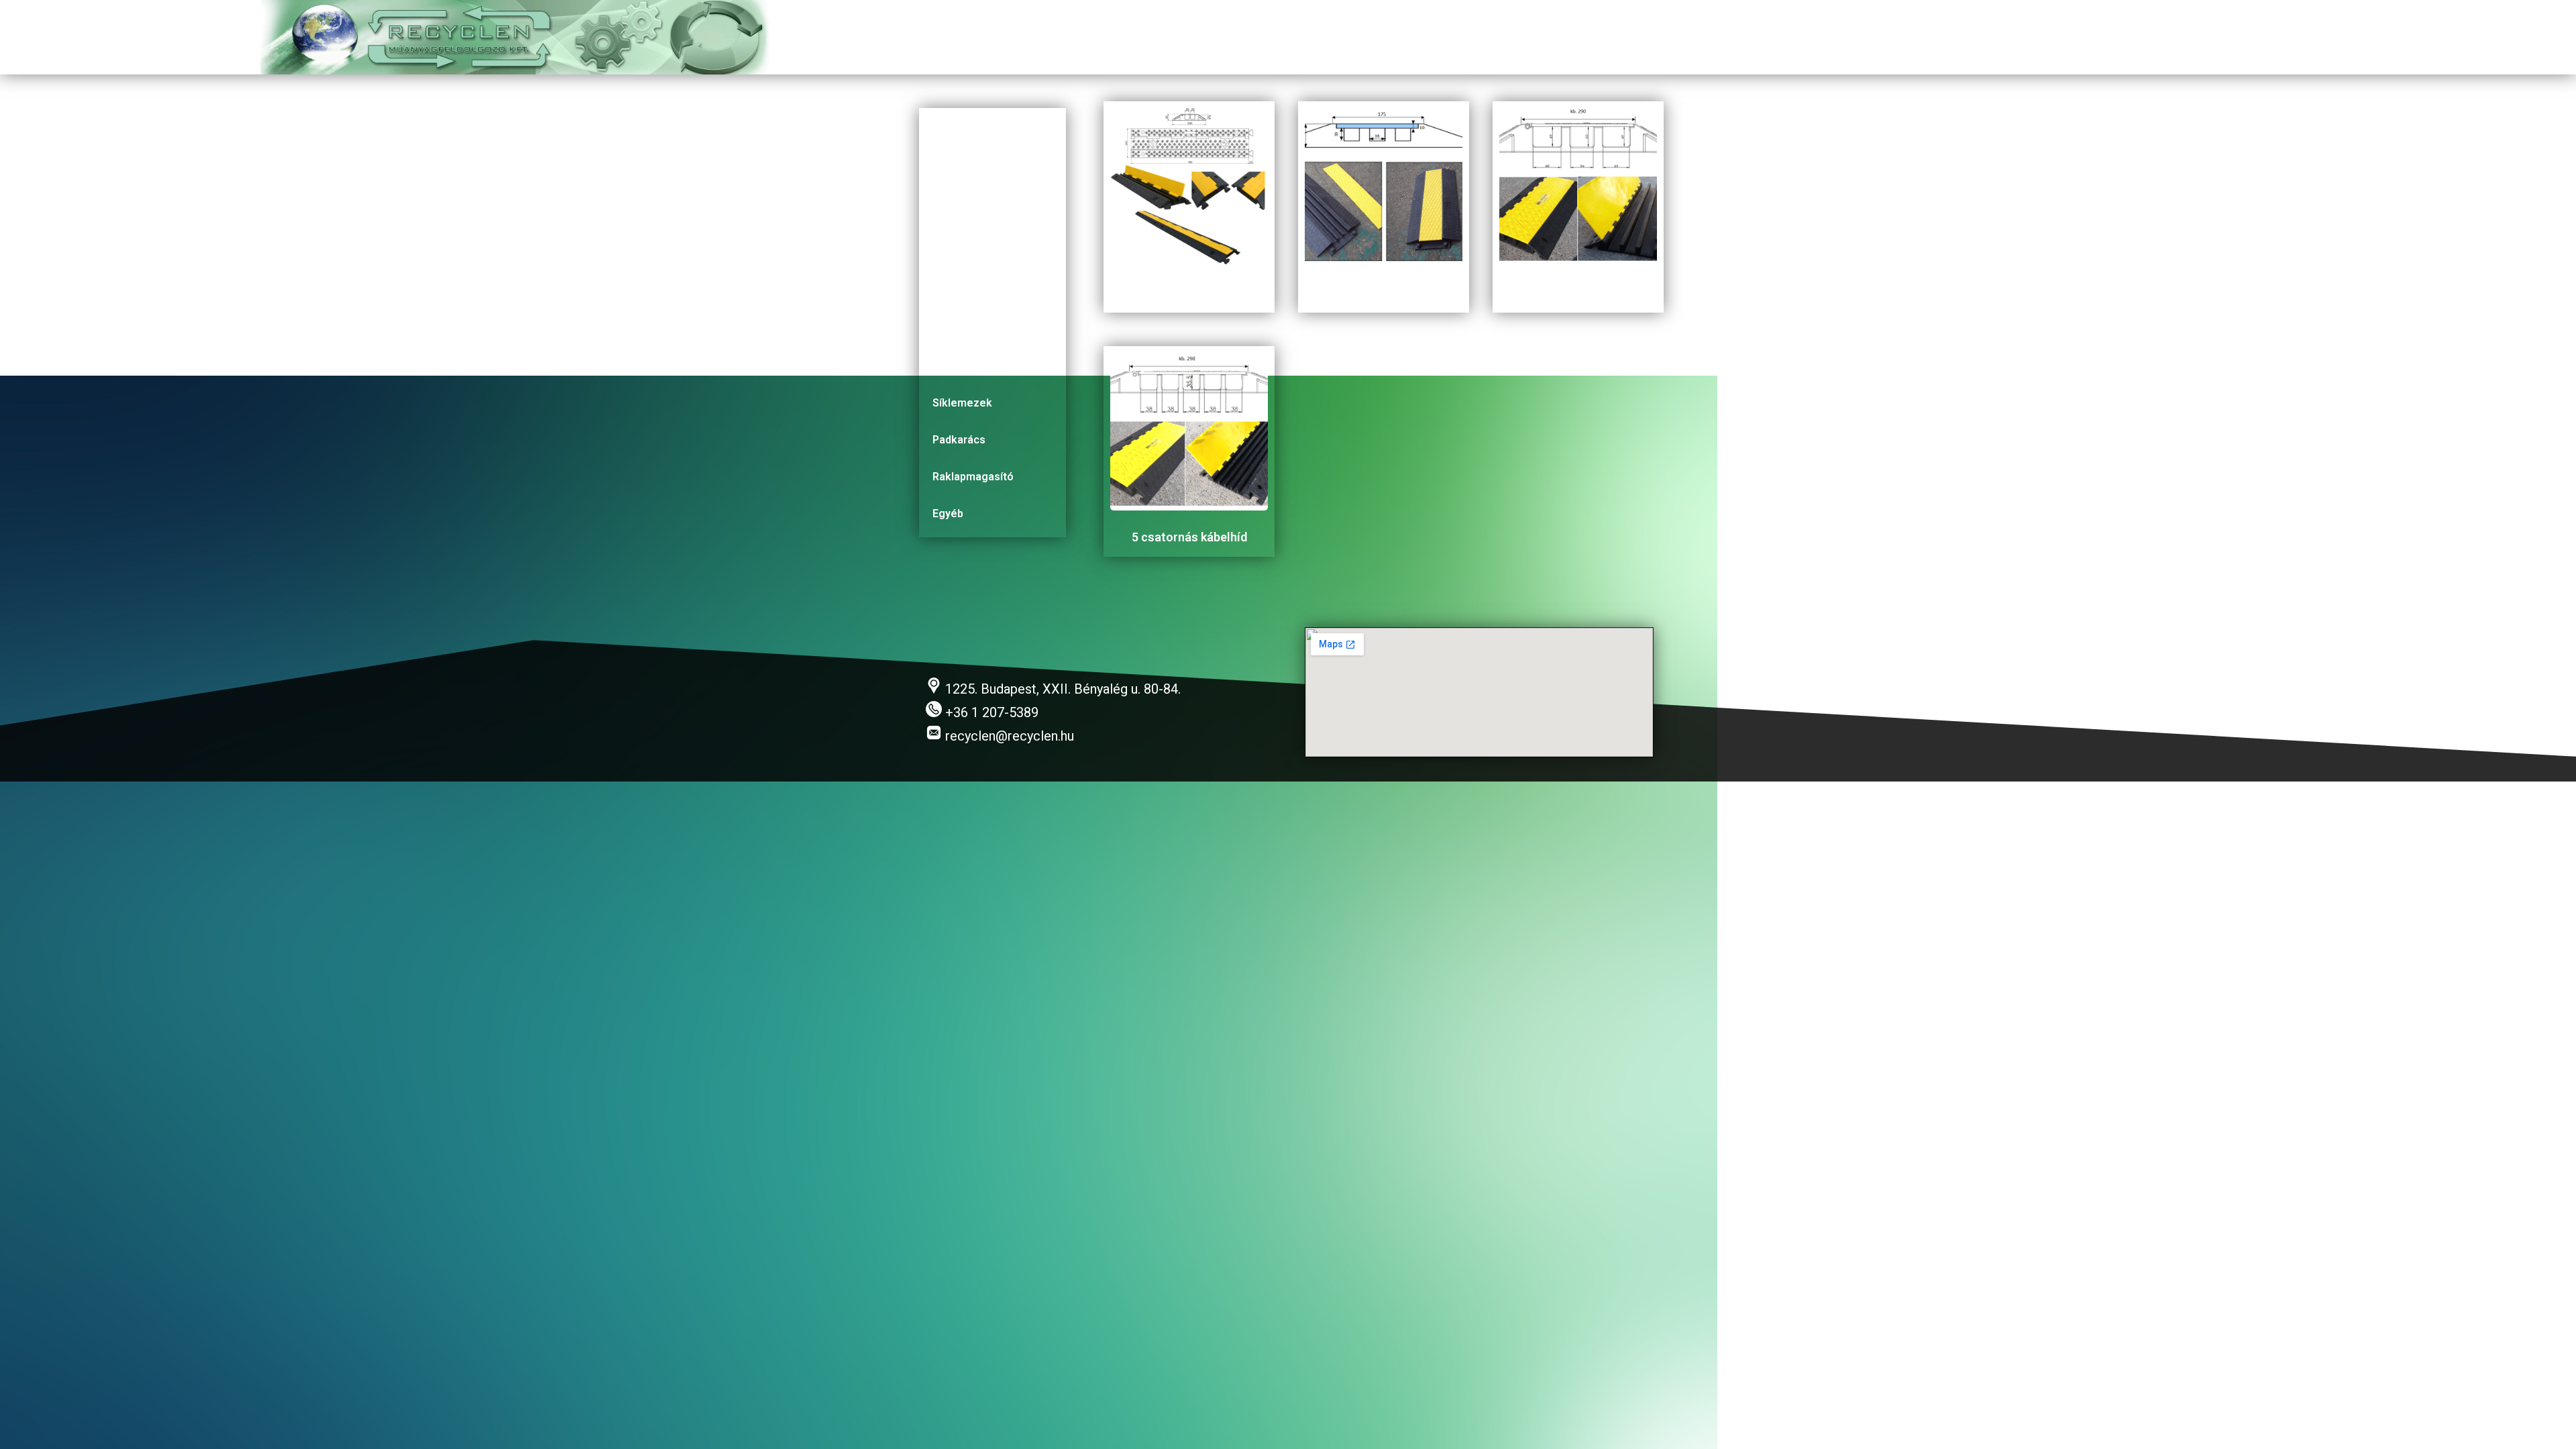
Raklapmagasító (973, 477)
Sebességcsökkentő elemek (985, 175)
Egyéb (948, 514)
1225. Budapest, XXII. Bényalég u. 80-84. (1061, 689)
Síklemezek (962, 403)
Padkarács (959, 440)
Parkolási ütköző (975, 292)
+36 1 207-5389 (990, 712)
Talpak (949, 255)
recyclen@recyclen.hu (1008, 736)
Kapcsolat (1807, 38)
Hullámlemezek (972, 329)
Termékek (1721, 38)
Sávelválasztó (968, 218)
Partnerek (1892, 38)
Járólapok (958, 366)
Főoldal (1642, 38)
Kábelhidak (960, 131)
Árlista (1967, 38)
